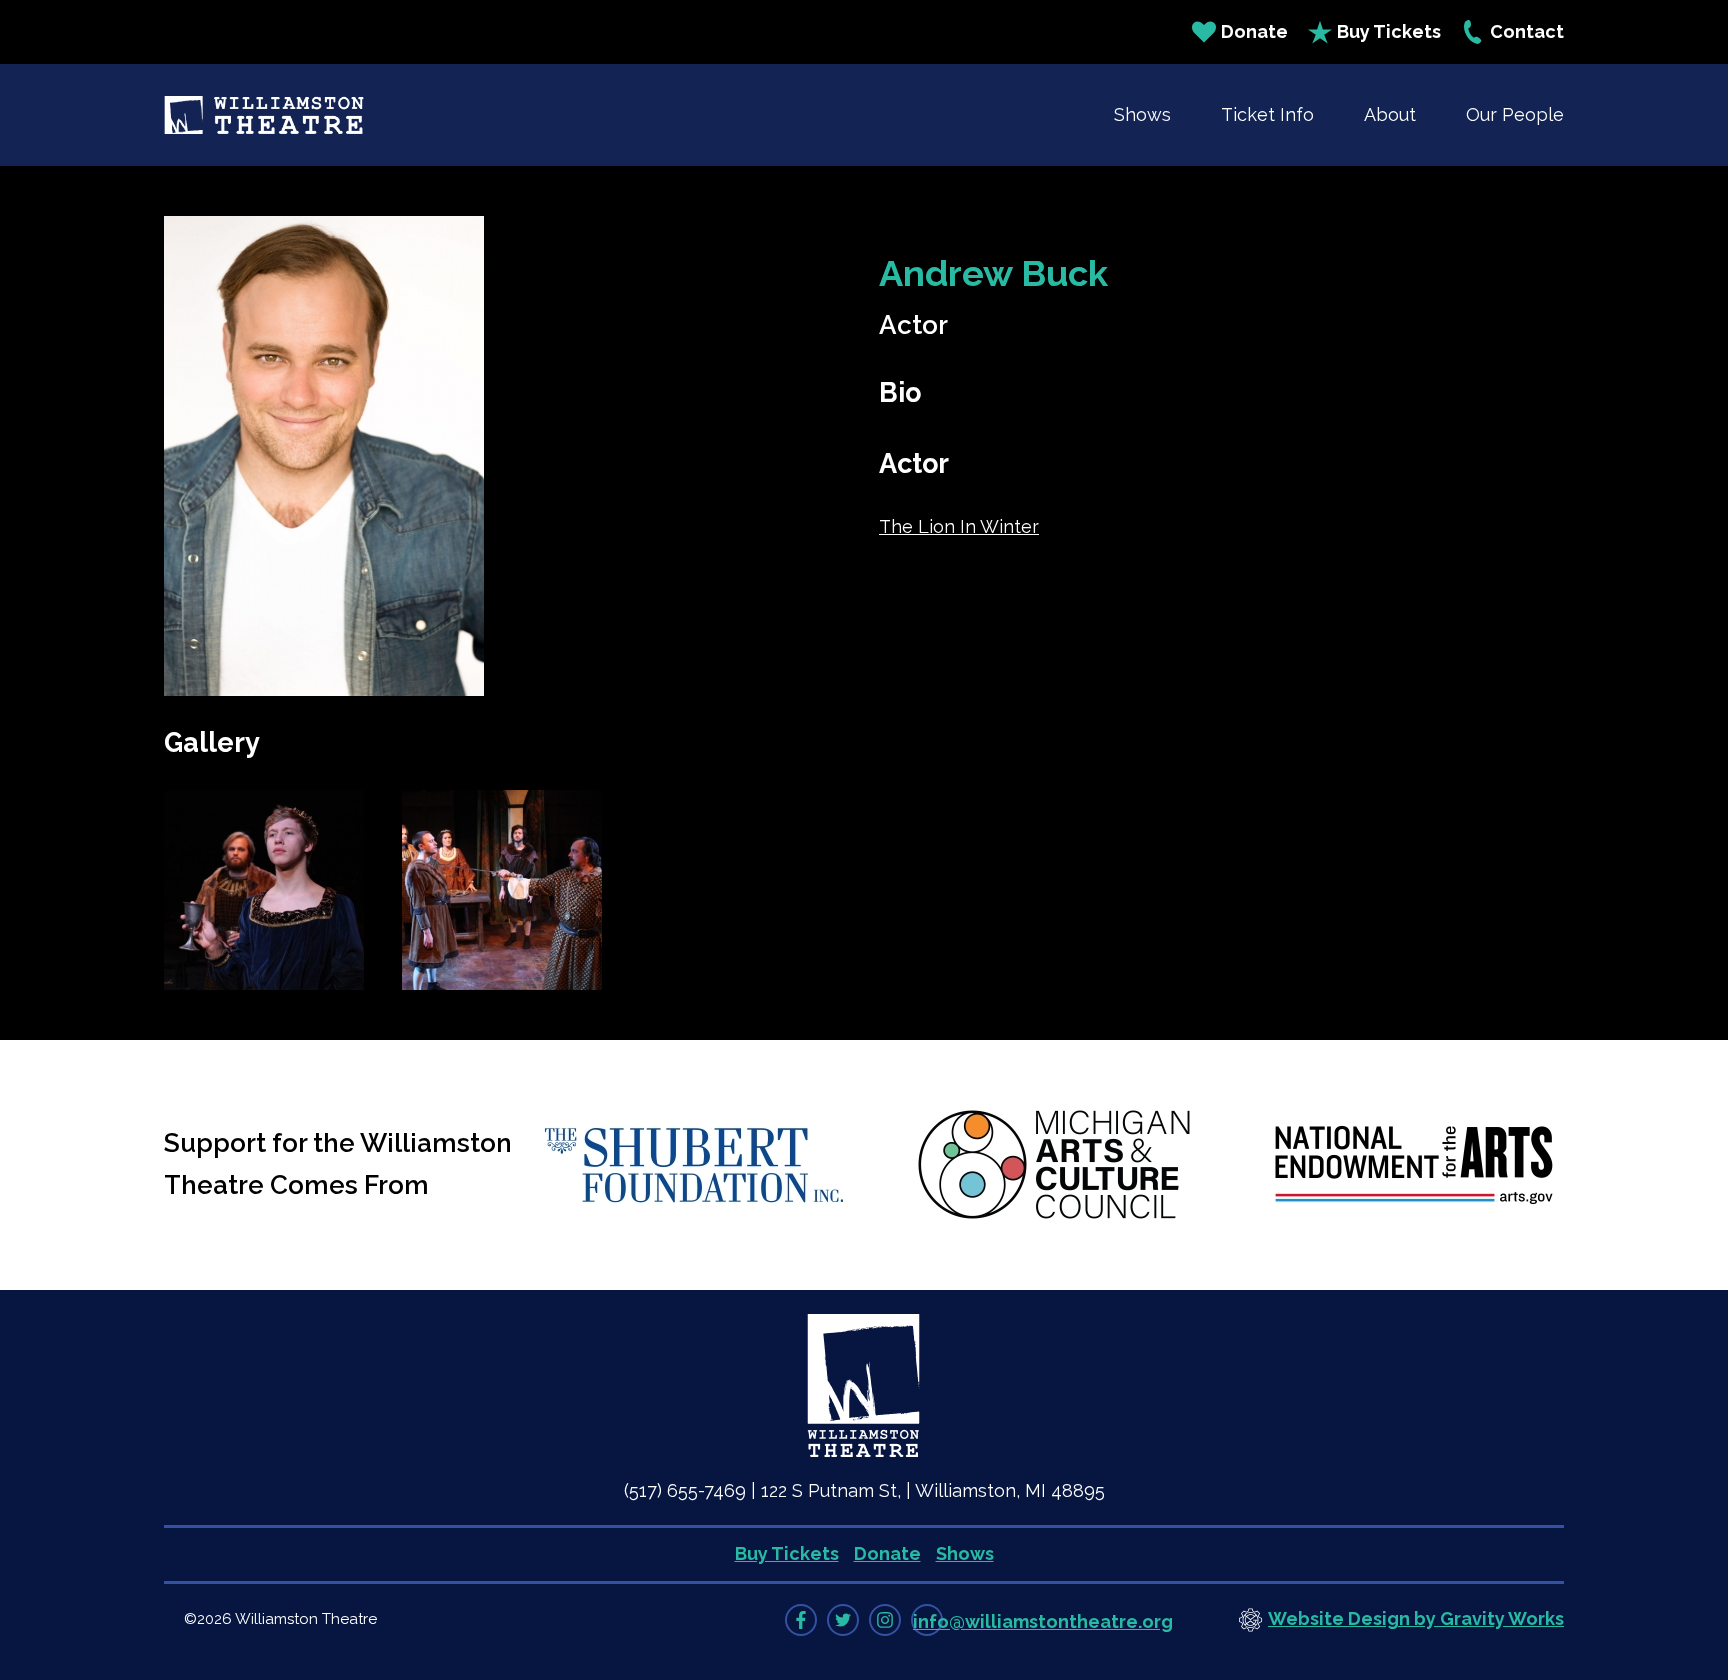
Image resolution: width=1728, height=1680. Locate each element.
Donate (1254, 31)
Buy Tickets (1389, 31)
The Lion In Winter (959, 526)
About (1390, 114)
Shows (1142, 114)
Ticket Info (1267, 114)
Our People (1515, 114)
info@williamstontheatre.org (1043, 1621)
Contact (1527, 31)
